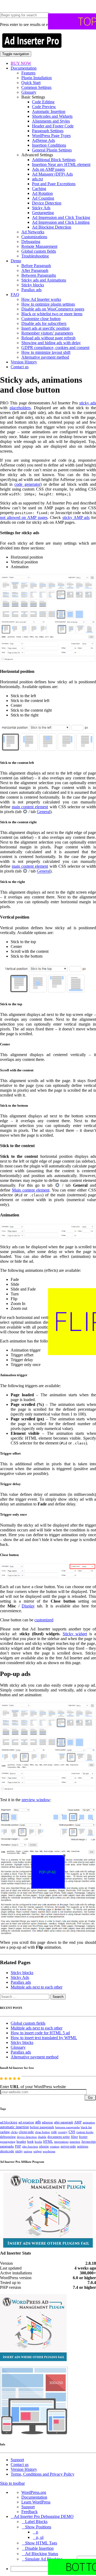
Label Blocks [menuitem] (36, 2522)
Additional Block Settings (54, 160)
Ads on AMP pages (48, 169)
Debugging (31, 242)
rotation (55, 2146)
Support (17, 2460)
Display (28, 1606)
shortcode (7, 2151)
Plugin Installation (37, 78)
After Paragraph (35, 270)
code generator (27, 484)
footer (83, 2137)
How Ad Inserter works (41, 299)
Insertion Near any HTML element (61, 164)
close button (42, 2132)
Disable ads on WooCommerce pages (53, 309)
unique (28, 2151)
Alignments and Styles (51, 121)
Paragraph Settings (48, 131)
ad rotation (26, 2122)
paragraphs (7, 2146)
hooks (38, 2142)
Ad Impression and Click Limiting (61, 222)
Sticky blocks (33, 285)
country (63, 2132)
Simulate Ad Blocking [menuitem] (44, 2559)
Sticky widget (75, 1634)
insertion (75, 2142)
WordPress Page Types (51, 136)
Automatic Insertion (49, 111)
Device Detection (47, 203)
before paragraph (42, 2127)
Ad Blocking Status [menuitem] (42, 2554)
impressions (61, 2142)
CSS (72, 2132)
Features (28, 73)
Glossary (29, 92)
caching (5, 2132)
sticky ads (88, 403)
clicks (14, 2132)
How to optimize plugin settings (48, 304)
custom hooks (85, 2132)
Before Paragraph (36, 266)
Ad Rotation (42, 193)
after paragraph (64, 2122)
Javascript (89, 2142)
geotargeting (8, 2142)
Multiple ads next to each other (37, 1987)
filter (74, 2137)
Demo (16, 261)
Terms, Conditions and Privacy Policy (43, 2474)
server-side (68, 2146)
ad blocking (9, 2122)
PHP (18, 2146)
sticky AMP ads (76, 517)
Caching (39, 189)
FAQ (15, 295)
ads (38, 2122)
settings (83, 2146)
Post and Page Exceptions (54, 184)
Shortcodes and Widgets (52, 116)
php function (30, 2146)
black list (86, 2127)
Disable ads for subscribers (44, 323)
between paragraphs (67, 2127)
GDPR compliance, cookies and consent (55, 348)
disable (42, 2137)
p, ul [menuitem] (40, 2537)
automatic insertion (14, 2127)
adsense (47, 2122)
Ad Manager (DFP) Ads (52, 174)
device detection (27, 2137)
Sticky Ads (41, 208)
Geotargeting (43, 213)
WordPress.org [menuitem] (34, 2492)
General (43, 812)
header (21, 2142)
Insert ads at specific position (45, 328)
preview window (36, 1800)
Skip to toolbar (12, 2483)
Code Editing (43, 102)
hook (30, 2142)
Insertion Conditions (49, 145)
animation (89, 2122)
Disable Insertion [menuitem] (39, 2548)
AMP (78, 2122)
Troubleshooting (35, 256)
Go (90, 2098)
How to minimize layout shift (46, 352)
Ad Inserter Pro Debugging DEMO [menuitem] (44, 2516)
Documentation (24, 68)
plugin (44, 2146)
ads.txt (37, 179)
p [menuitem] (37, 2532)
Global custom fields (39, 251)
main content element (30, 807)
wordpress (49, 2151)
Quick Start (31, 83)
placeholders (20, 408)
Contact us (20, 367)
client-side (26, 2132)
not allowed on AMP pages (24, 517)
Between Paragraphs (39, 275)
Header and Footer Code (53, 126)
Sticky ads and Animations (44, 280)
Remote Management (39, 246)
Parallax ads (31, 290)
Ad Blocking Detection (52, 227)
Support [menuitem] (28, 2507)
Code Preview (44, 107)
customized (44, 1620)
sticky (19, 2151)
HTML (48, 2141)
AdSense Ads (43, 140)
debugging (8, 2137)
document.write (59, 2137)
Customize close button (41, 319)
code (54, 2132)
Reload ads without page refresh (48, 338)
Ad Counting (43, 198)
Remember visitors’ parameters (47, 333)
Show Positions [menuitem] (38, 2527)
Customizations (34, 237)
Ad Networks (33, 232)
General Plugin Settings (52, 150)
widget (37, 2151)
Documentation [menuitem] (34, 2497)
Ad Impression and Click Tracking (61, 217)
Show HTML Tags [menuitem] (41, 2543)
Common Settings (36, 87)
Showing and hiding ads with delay (51, 343)
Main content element (31, 1190)
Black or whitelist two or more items (52, 314)
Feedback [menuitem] (29, 2512)
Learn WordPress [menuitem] (36, 2502)
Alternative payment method (45, 357)
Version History (24, 362)
